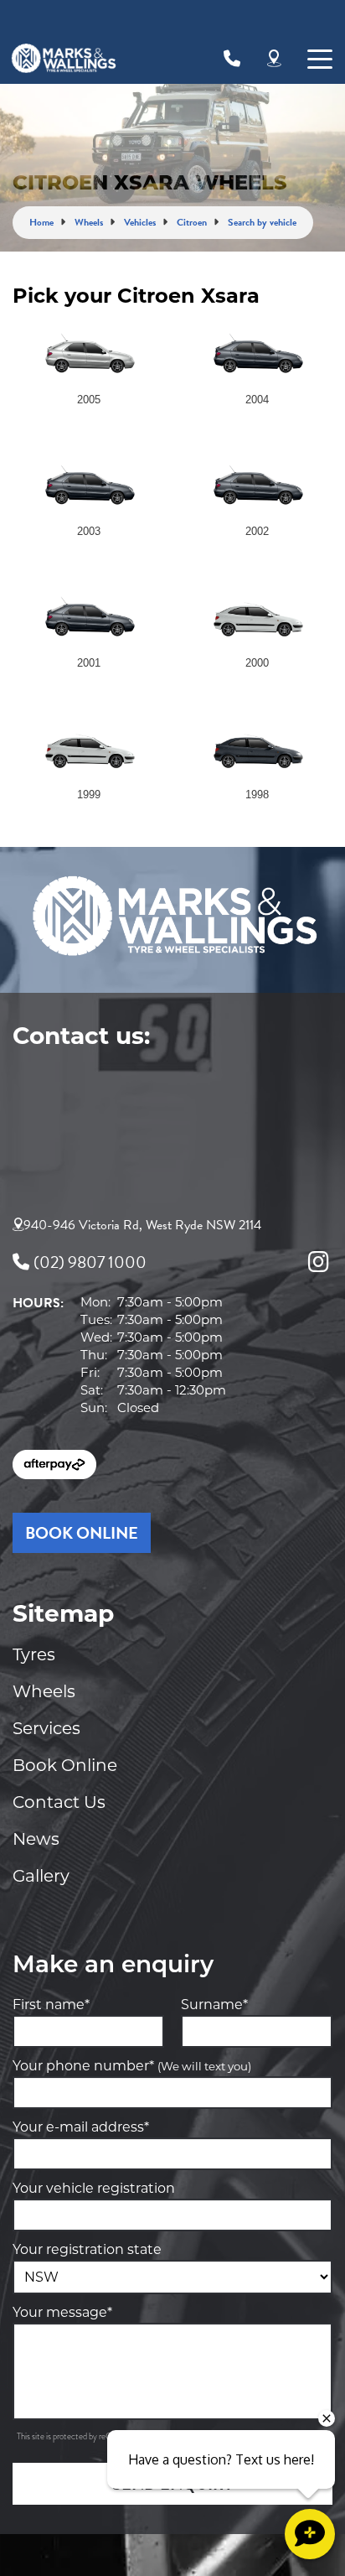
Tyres (34, 1654)
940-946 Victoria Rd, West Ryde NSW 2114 (142, 1225)
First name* (51, 2005)
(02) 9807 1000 (90, 1262)
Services (46, 1728)
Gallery (41, 1876)
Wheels (44, 1691)
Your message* (62, 2312)
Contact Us (59, 1802)
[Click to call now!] (232, 59)
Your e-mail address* (81, 2127)
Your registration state (87, 2249)
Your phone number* (132, 2066)
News (36, 1839)
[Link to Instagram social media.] (318, 1262)
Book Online (65, 1765)
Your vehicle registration (94, 2188)
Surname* (214, 2005)
